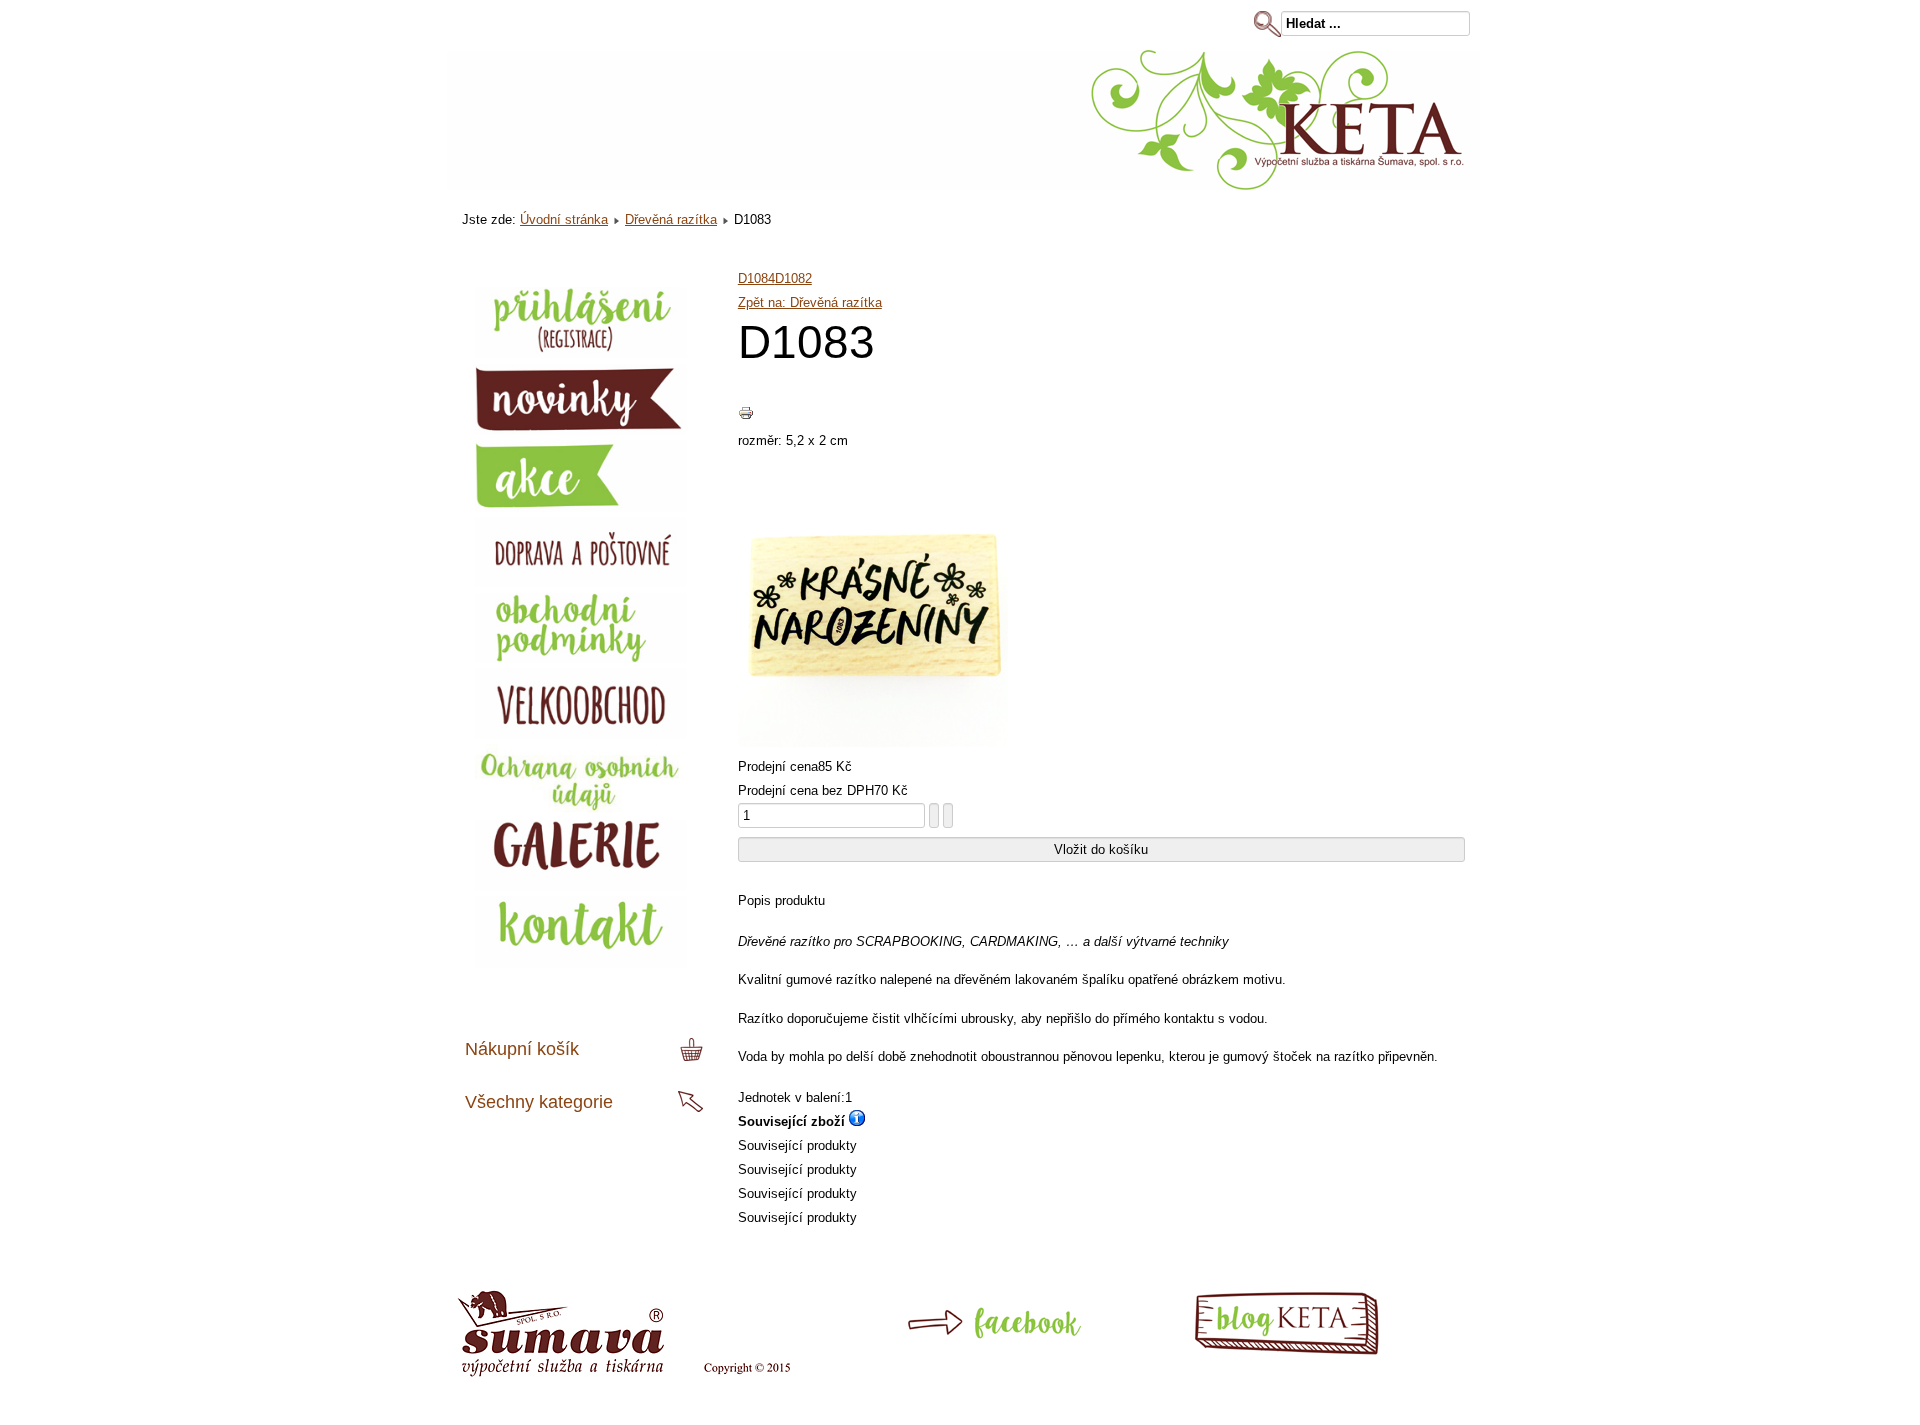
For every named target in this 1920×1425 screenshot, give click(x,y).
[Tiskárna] (624, 1372)
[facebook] (952, 1351)
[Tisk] (746, 416)
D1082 (793, 278)
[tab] (694, 1050)
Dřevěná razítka (671, 219)
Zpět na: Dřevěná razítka (810, 302)
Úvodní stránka (564, 219)
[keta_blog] (1321, 1351)
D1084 (756, 278)
